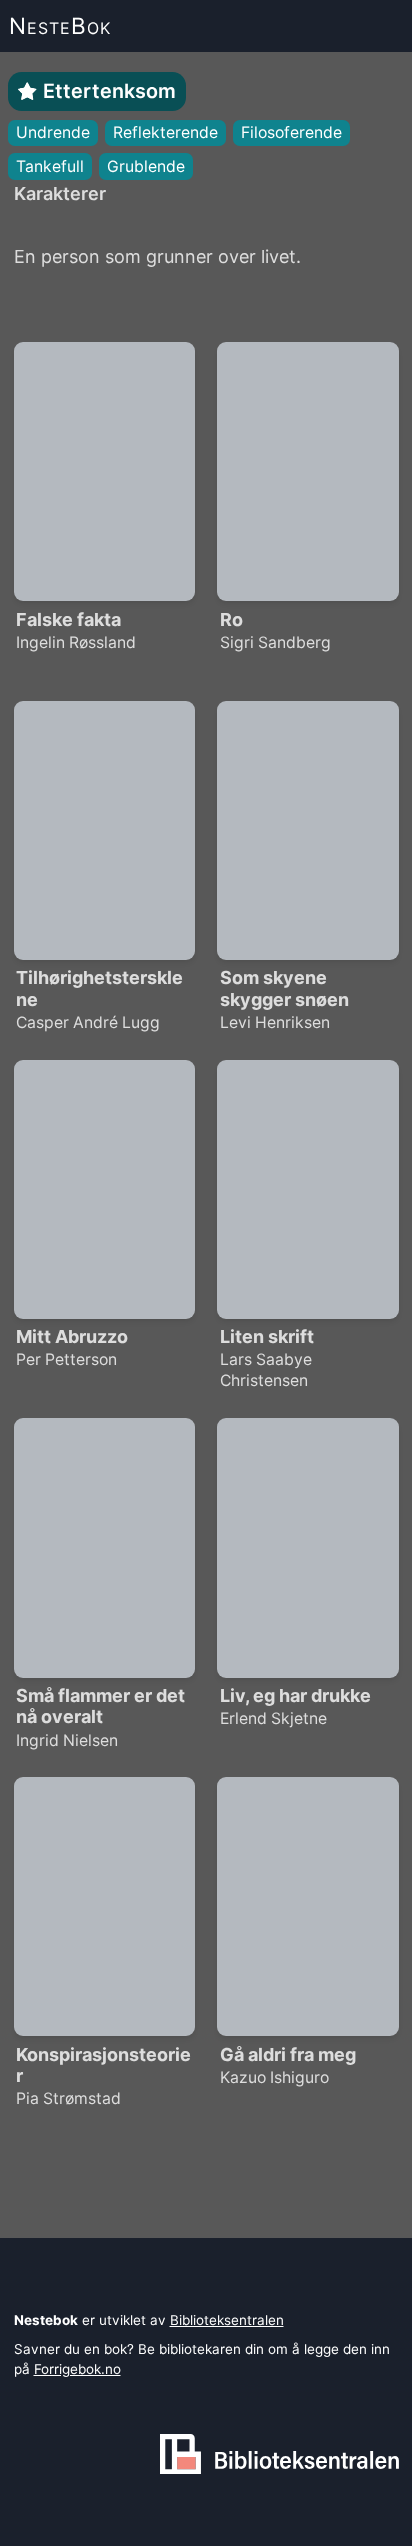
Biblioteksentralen (227, 2320)
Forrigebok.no (77, 2369)
